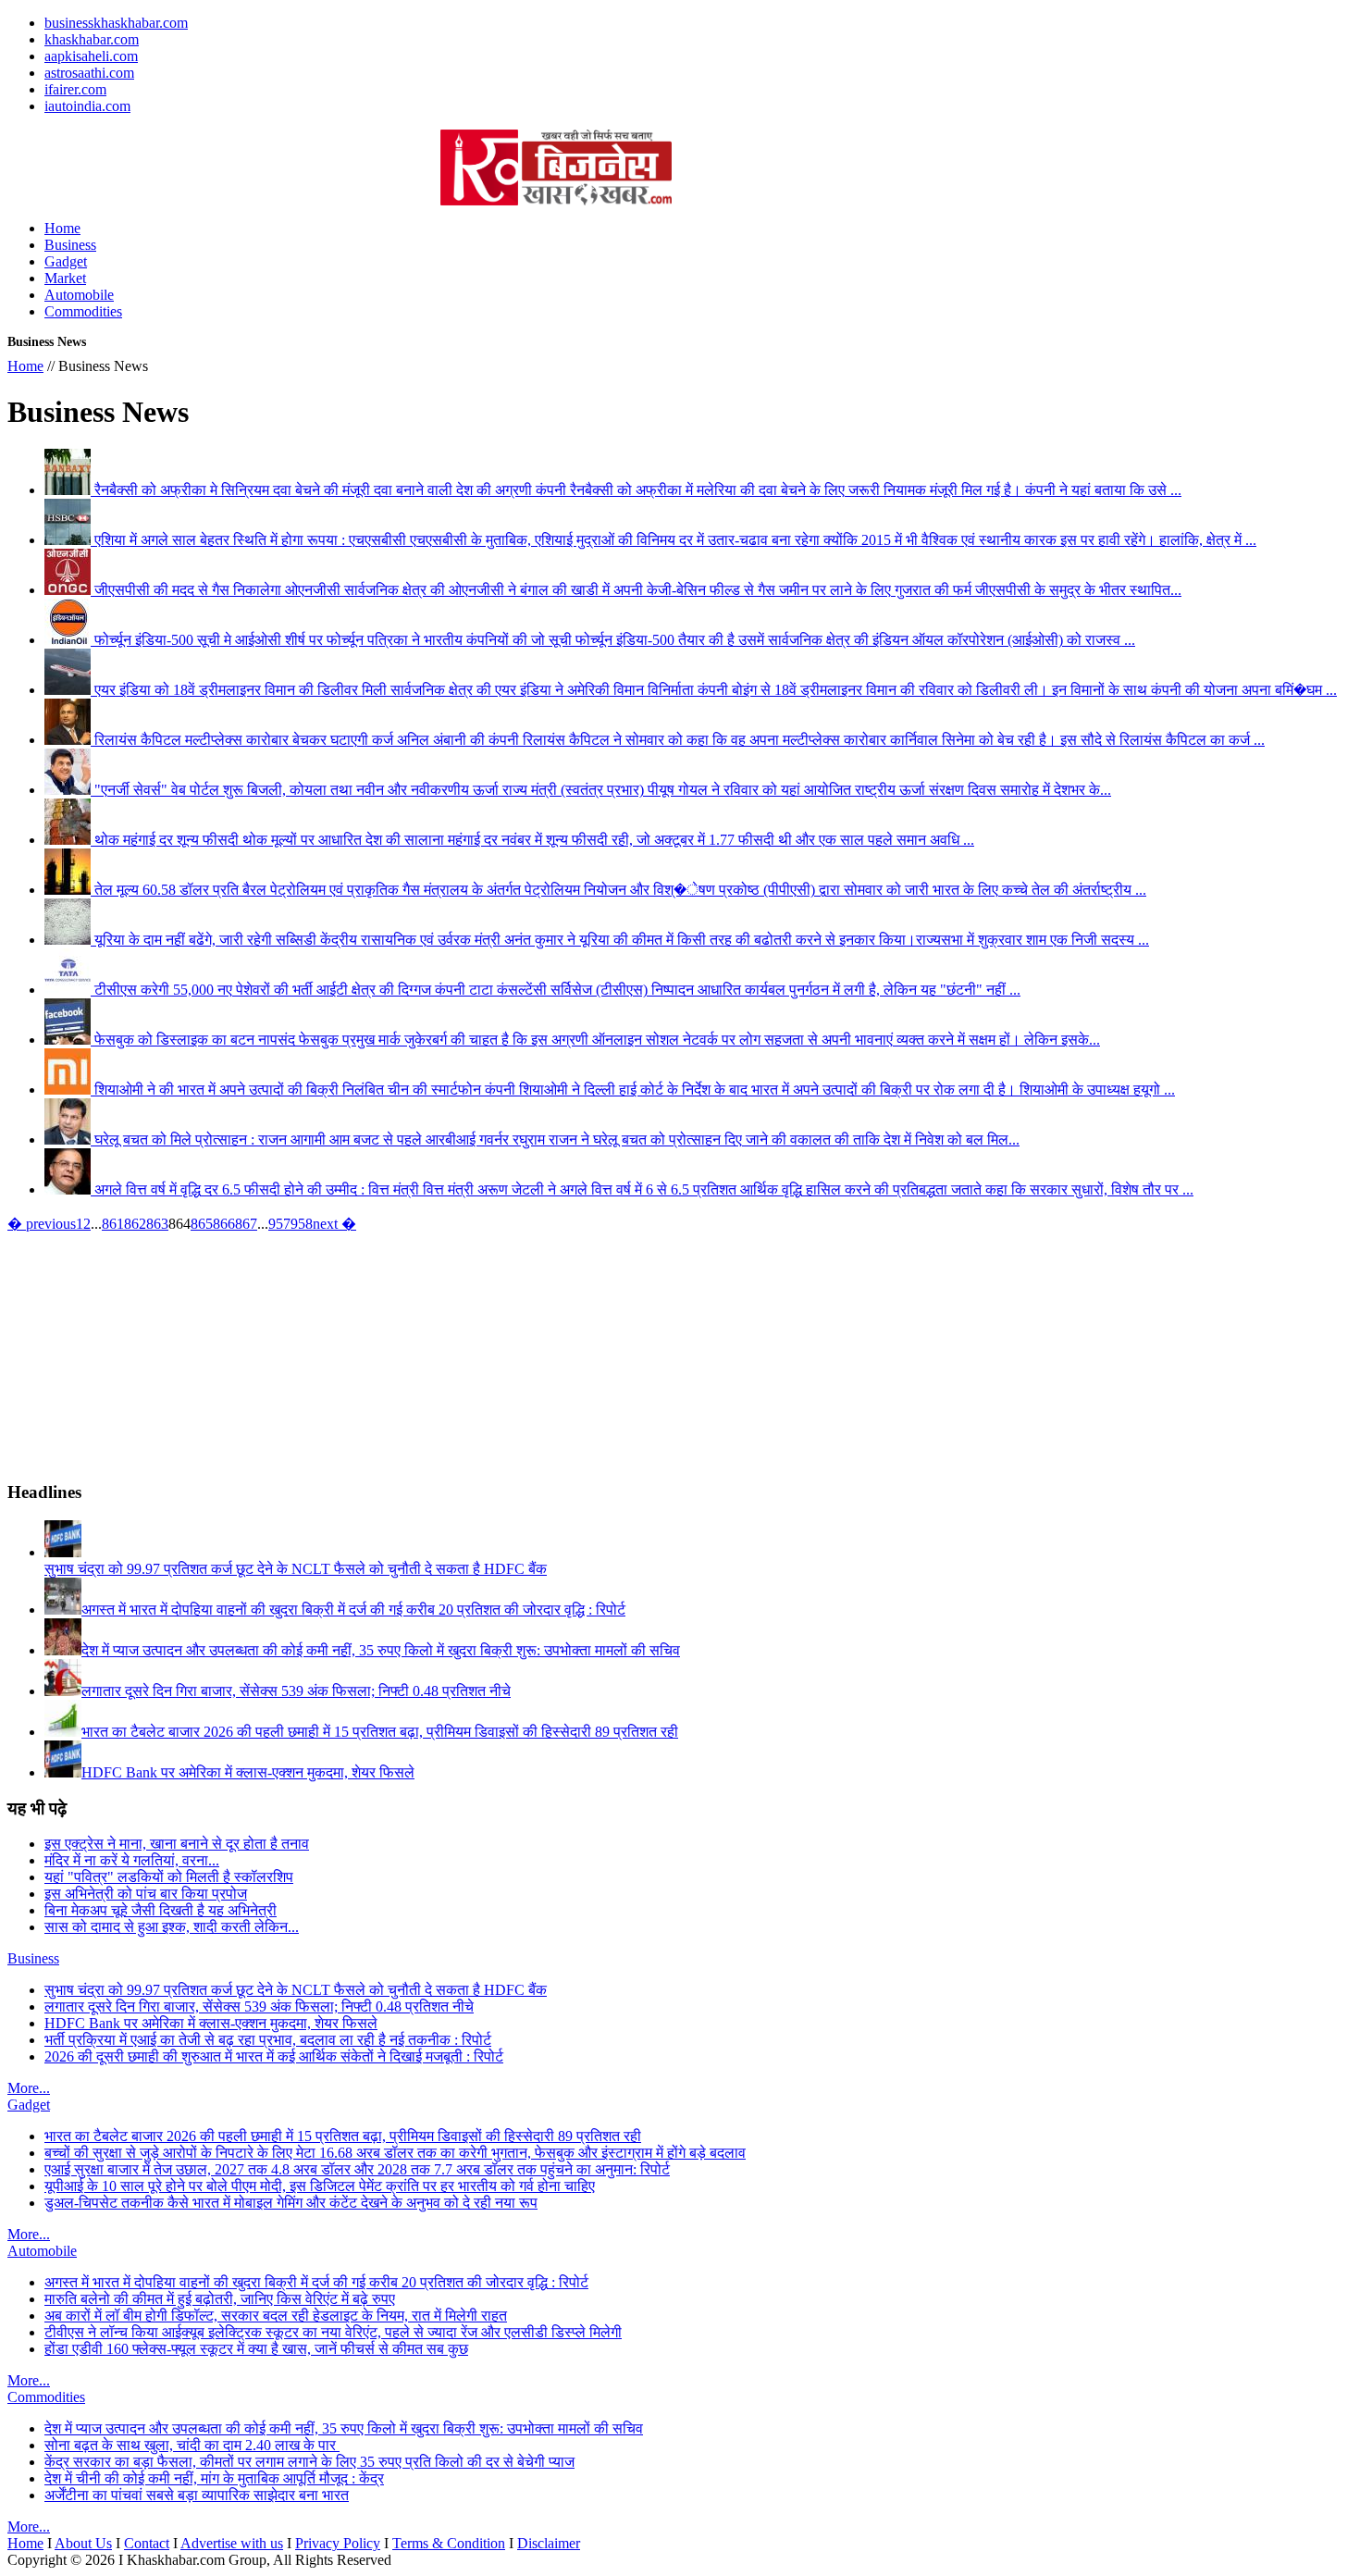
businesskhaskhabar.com (116, 23)
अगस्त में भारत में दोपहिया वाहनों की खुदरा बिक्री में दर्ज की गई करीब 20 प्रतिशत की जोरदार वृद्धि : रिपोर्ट (316, 2282)
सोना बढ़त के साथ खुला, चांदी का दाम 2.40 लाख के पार (192, 2445)
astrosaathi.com (89, 73)
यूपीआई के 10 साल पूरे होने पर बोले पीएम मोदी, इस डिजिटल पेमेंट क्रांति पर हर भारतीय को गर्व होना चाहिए (320, 2186)
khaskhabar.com (92, 39)
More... (29, 2088)
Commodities (83, 311)
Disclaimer (549, 2543)
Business (70, 245)
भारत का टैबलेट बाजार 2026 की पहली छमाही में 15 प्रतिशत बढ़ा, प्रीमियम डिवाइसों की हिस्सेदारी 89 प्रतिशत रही (343, 2136)
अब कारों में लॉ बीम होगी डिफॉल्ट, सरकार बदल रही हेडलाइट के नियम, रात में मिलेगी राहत (276, 2316)
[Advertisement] (224, 157)
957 (279, 1224)
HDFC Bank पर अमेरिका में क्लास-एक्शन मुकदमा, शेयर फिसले (211, 2023)
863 (157, 1224)
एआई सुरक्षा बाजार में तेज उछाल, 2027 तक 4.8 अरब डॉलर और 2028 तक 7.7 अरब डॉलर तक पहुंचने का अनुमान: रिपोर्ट (357, 2169)
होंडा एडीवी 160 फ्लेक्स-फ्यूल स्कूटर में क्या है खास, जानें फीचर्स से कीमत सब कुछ (256, 2349)
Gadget (66, 261)
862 (135, 1224)
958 (302, 1224)
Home (62, 228)
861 (113, 1224)
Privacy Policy (338, 2543)
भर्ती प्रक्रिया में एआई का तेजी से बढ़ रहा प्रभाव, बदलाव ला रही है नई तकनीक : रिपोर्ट (268, 2040)
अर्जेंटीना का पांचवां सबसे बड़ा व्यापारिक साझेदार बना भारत (197, 2495)
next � (334, 1224)
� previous (42, 1224)
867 (246, 1224)
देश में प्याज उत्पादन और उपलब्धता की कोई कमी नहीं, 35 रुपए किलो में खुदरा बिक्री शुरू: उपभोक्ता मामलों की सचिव (344, 2428)
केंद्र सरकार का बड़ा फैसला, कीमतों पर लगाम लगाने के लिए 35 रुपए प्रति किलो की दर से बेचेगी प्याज (309, 2462)
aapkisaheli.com (91, 56)
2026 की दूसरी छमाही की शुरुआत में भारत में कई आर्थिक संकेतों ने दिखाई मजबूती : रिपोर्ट (274, 2056)
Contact (147, 2543)
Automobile (79, 295)
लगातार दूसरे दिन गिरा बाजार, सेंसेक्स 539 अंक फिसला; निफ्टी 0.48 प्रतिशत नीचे (259, 2006)
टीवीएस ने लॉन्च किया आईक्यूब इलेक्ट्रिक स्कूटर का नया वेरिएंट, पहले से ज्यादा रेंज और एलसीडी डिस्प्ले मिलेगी (333, 2332)
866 (224, 1224)
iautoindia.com (87, 106)
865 (202, 1224)
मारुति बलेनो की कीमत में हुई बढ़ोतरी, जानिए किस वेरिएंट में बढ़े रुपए (220, 2299)
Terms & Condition (449, 2543)
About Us (83, 2543)
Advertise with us (232, 2543)
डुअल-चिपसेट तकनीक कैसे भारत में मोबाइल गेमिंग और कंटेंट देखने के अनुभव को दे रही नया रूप (291, 2203)
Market (65, 278)
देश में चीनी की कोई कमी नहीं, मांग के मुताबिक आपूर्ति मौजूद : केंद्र (214, 2478)
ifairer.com (75, 89)
